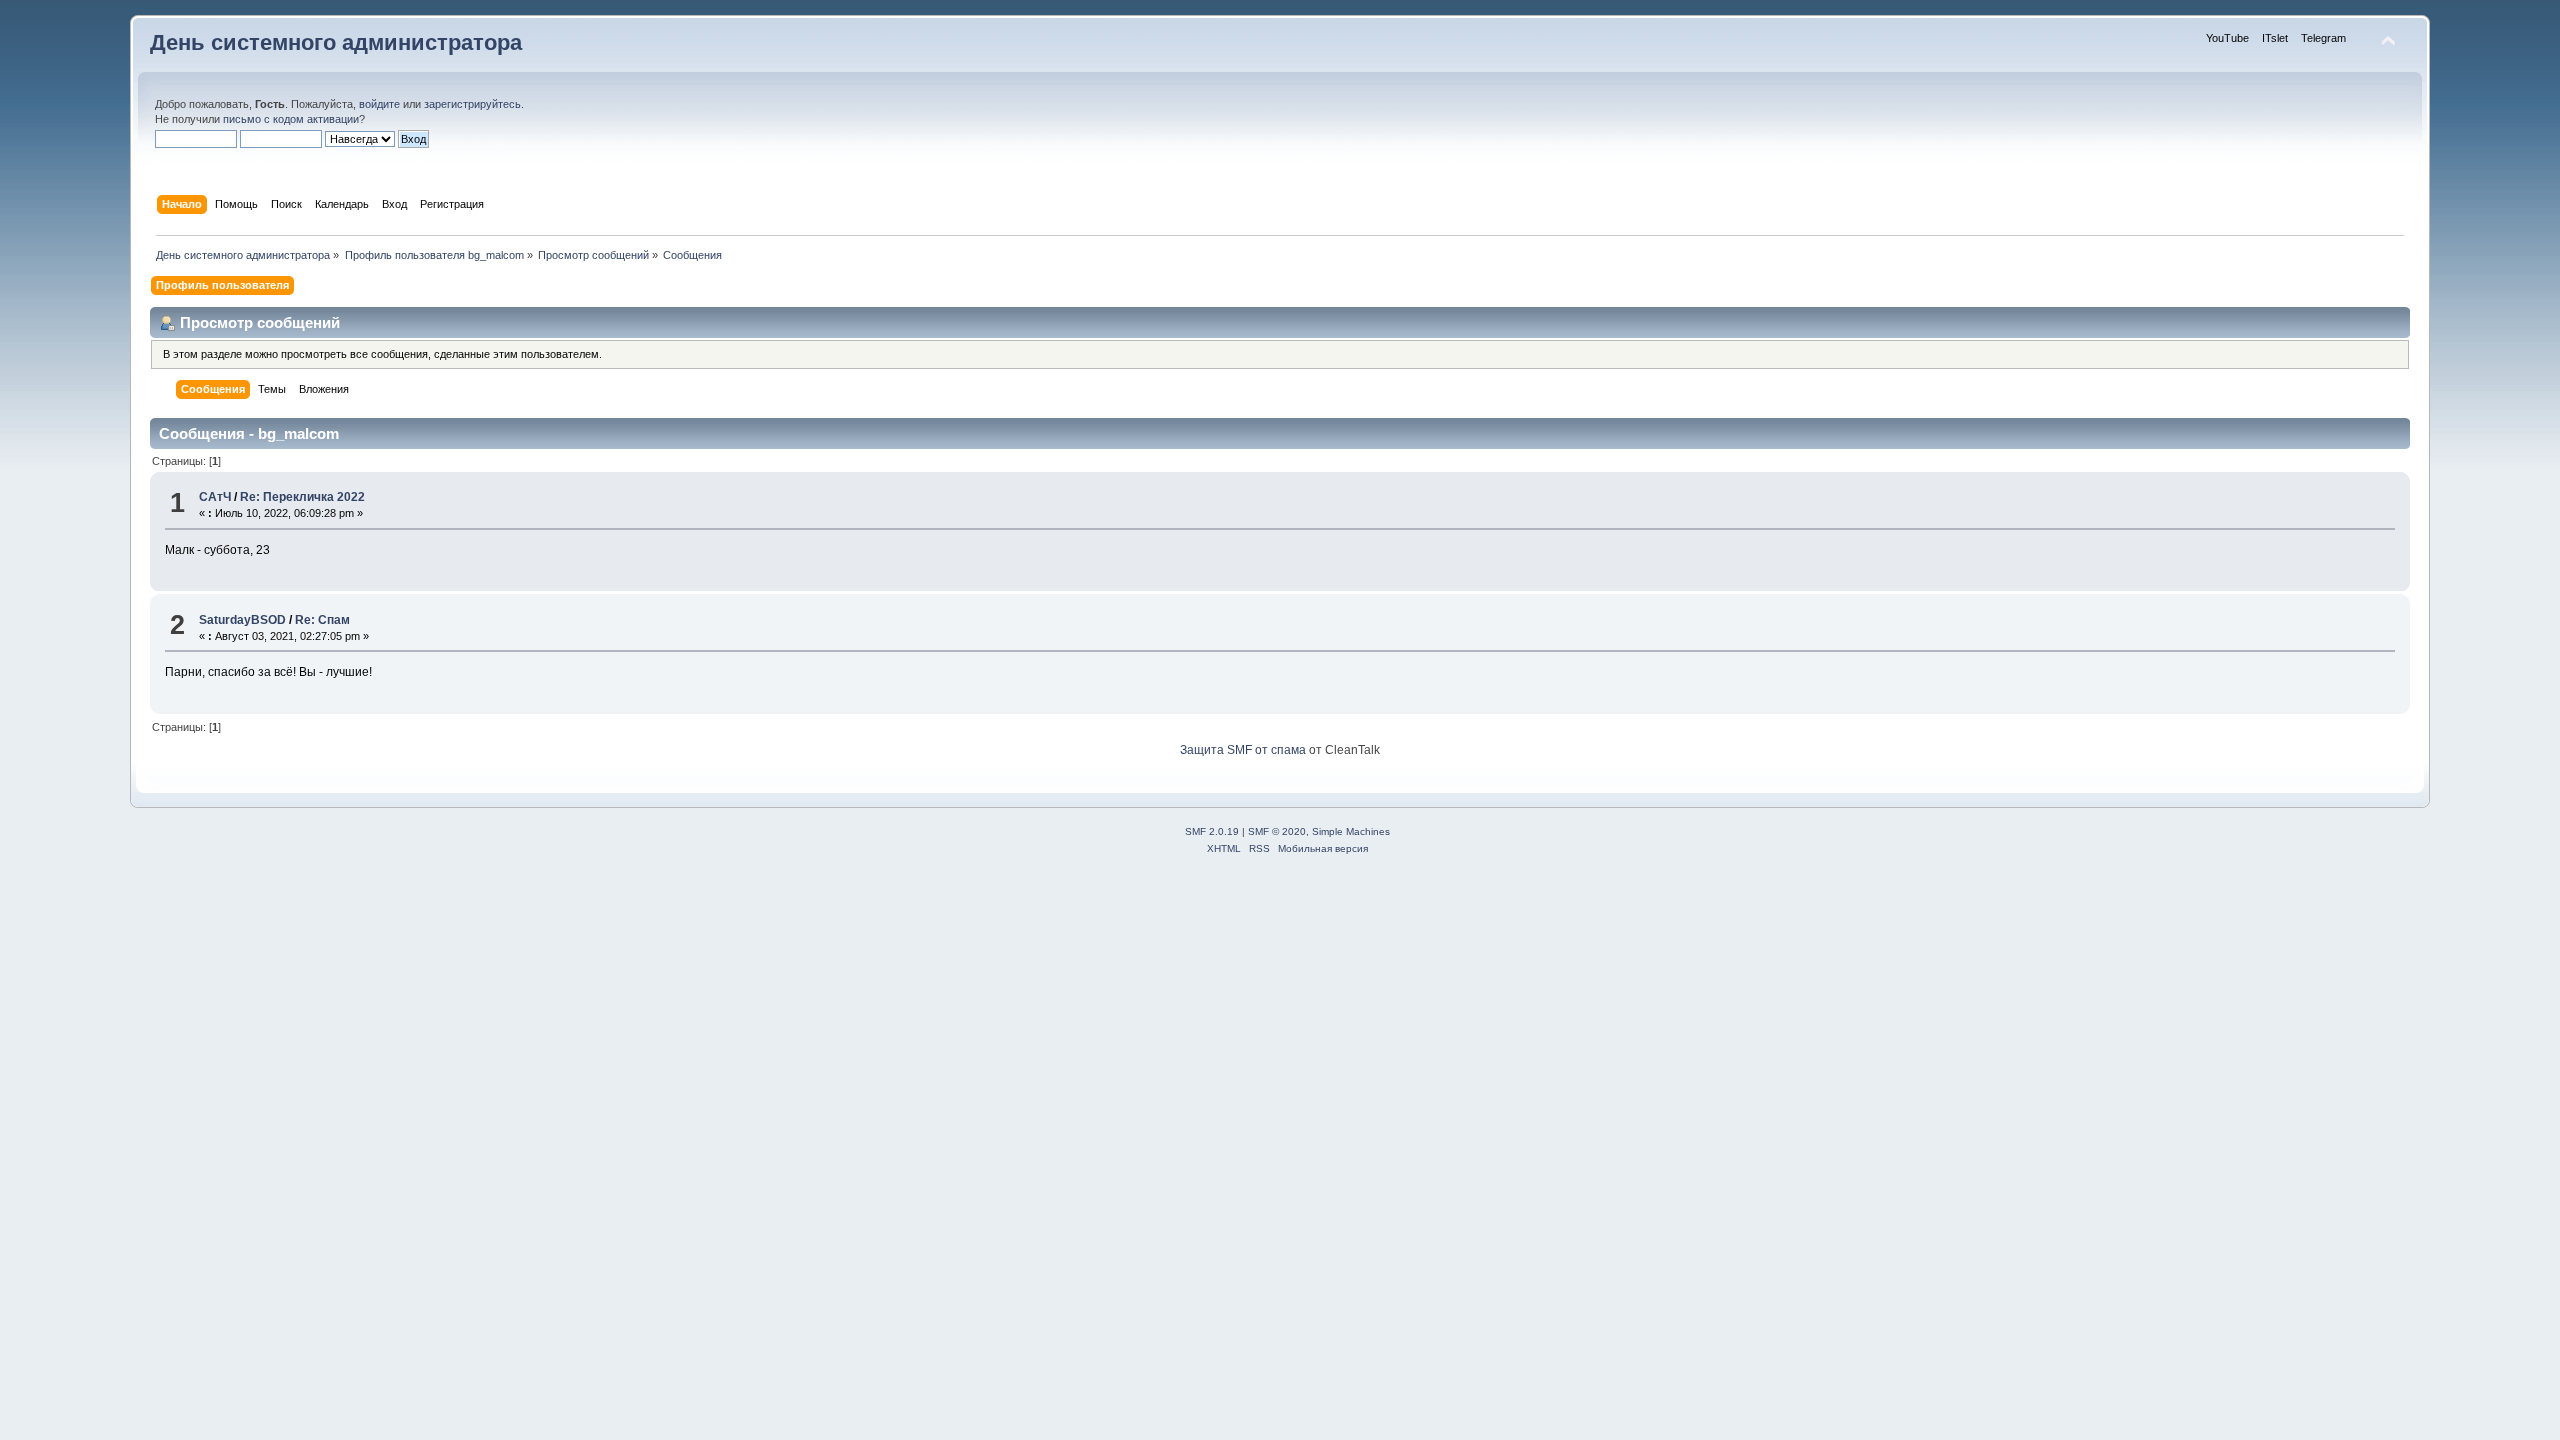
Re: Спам (322, 620)
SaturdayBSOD (242, 620)
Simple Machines (1351, 831)
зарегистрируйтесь (472, 104)
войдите (379, 104)
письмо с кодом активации (291, 119)
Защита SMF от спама (1243, 750)
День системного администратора (336, 42)
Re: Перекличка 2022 (302, 497)
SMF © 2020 (1277, 831)
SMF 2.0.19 (1212, 831)
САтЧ (215, 497)
